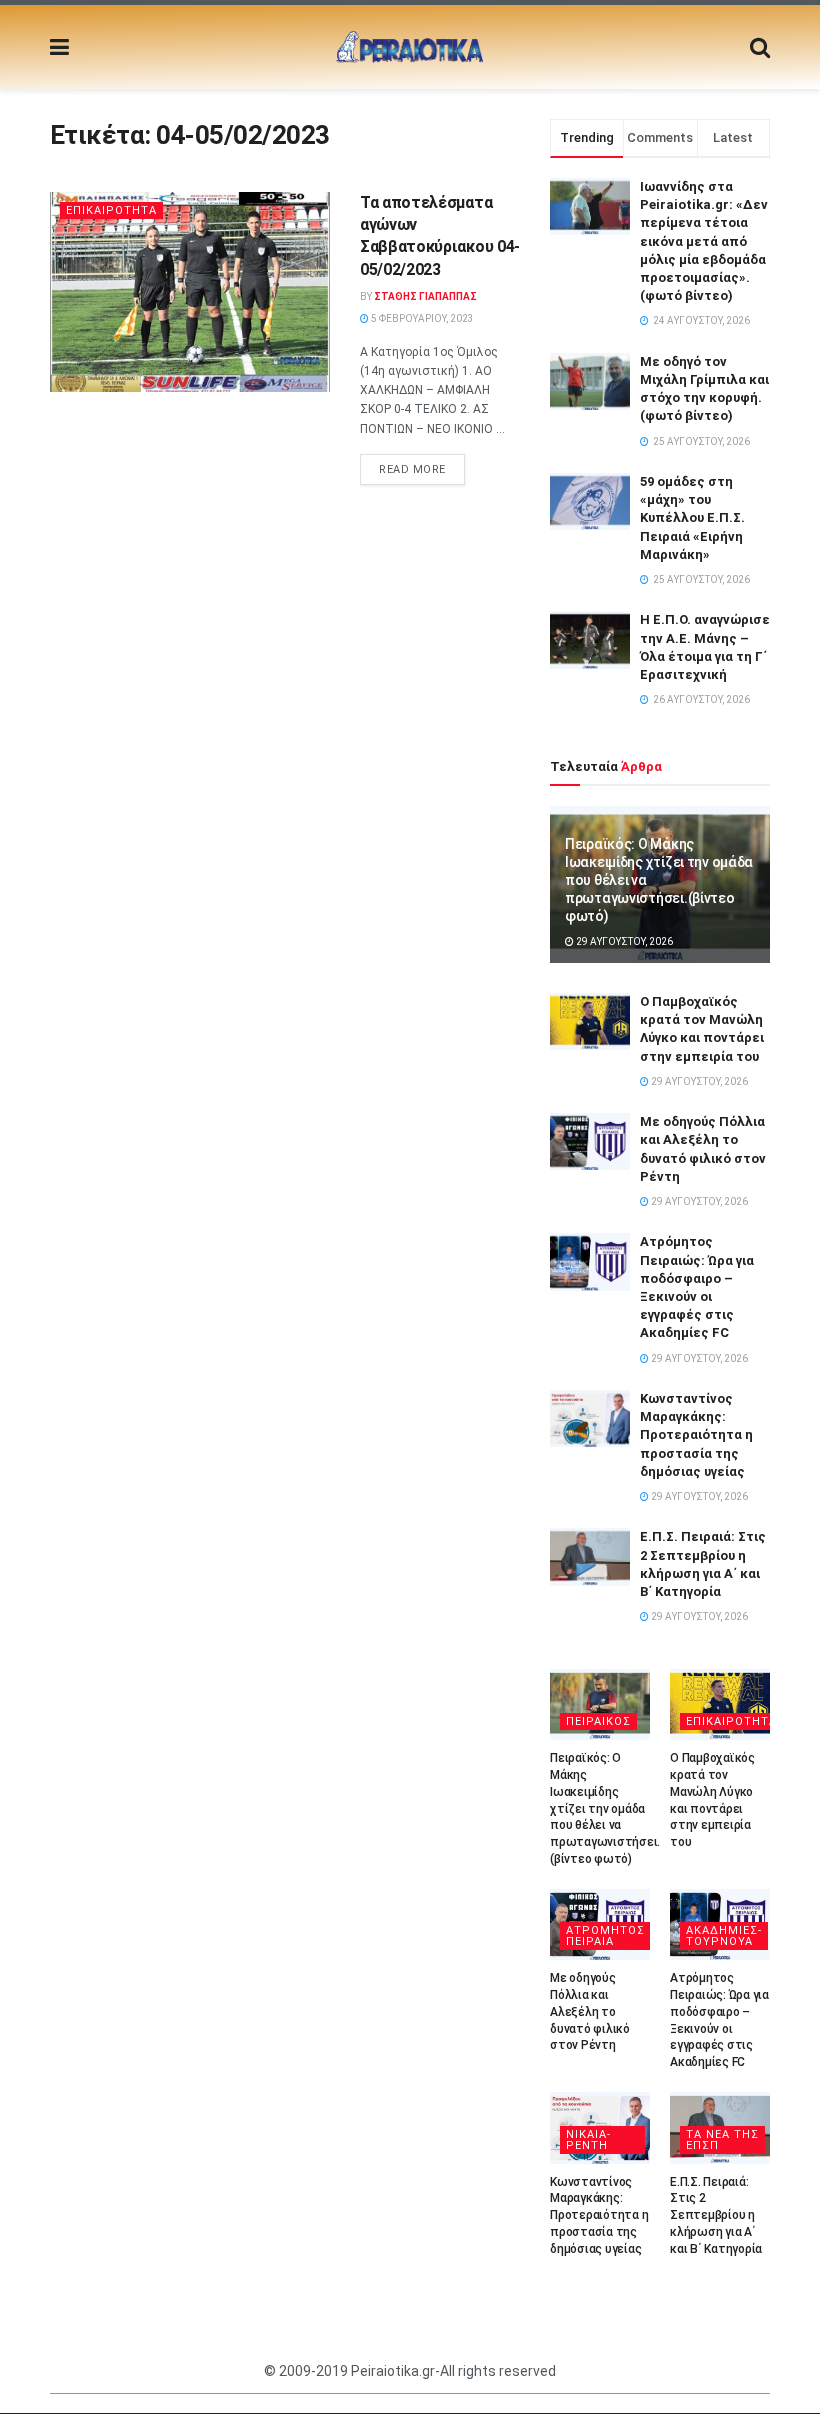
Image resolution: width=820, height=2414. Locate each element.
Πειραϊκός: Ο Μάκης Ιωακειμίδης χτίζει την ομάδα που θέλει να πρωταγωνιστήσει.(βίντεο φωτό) (605, 1808)
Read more (412, 469)
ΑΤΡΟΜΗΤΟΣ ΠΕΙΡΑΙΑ (605, 1936)
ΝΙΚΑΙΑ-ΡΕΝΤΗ (588, 2140)
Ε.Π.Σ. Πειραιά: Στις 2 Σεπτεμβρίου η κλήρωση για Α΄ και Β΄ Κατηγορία (716, 2215)
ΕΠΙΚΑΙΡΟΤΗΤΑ (111, 210)
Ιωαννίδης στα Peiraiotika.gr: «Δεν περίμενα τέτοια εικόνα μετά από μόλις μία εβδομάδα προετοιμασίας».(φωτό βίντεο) (704, 241)
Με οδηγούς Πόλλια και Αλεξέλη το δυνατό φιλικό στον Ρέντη (590, 2011)
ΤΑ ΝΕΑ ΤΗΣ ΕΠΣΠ (722, 2140)
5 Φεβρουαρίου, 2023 (421, 318)
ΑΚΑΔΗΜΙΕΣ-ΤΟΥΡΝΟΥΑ (724, 1936)
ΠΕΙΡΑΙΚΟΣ (598, 1721)
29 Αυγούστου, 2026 (623, 941)
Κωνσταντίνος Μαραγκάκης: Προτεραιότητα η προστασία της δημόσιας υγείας (696, 1435)
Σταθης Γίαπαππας (425, 296)
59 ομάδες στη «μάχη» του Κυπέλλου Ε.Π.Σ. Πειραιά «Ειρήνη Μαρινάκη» (692, 518)
